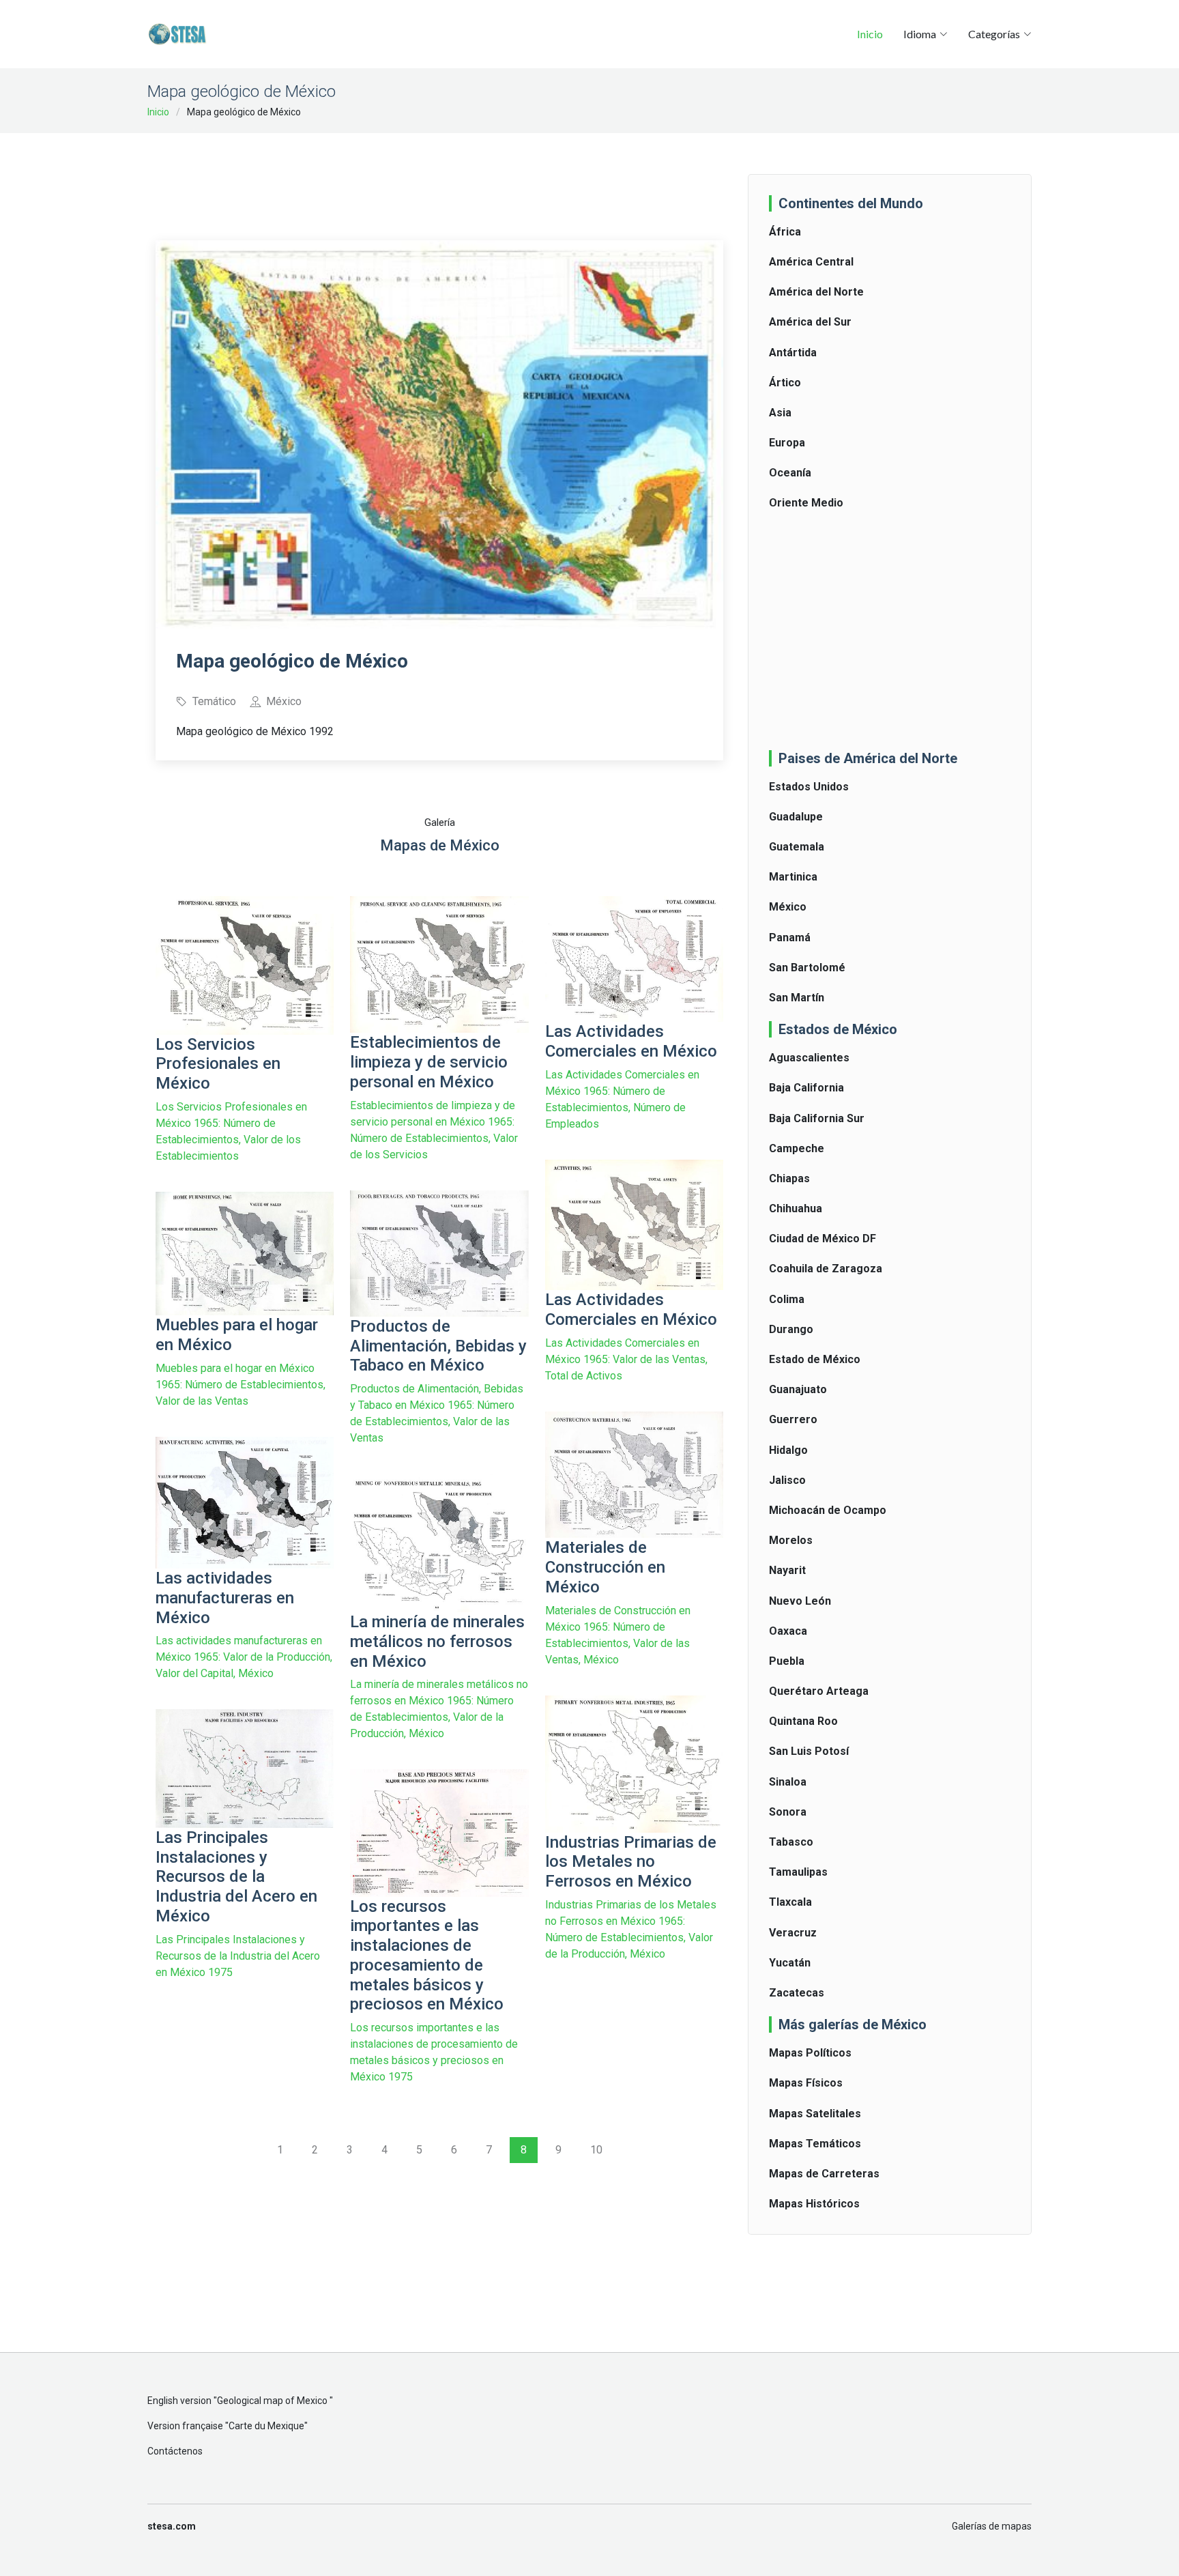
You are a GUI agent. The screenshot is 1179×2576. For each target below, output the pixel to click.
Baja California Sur (817, 1118)
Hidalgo (788, 1450)
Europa (787, 443)
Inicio (870, 34)
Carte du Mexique (266, 2426)
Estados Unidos (809, 787)
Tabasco (791, 1842)
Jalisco (787, 1480)
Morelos (791, 1540)
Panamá (790, 938)
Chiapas (789, 1178)
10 (596, 2150)
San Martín (797, 998)
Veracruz (793, 1933)
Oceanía (790, 473)
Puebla (787, 1661)
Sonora (788, 1812)
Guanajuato (798, 1389)
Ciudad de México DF (823, 1239)
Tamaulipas (798, 1872)
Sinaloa (788, 1782)
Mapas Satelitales (815, 2114)
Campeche (797, 1148)
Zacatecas (797, 1993)
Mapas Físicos (806, 2083)
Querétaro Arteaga (819, 1691)
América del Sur (810, 322)
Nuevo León (800, 1601)
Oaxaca (788, 1631)
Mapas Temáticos (815, 2144)
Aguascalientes (809, 1058)
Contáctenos (175, 2451)
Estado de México (815, 1359)
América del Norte (816, 292)
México (788, 907)
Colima (787, 1299)
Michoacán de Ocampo (828, 1510)
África (785, 232)
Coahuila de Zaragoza (826, 1269)
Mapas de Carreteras (824, 2174)
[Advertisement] (439, 177)
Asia (780, 413)
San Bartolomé (807, 968)
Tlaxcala (790, 1902)
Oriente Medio (806, 503)
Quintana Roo (803, 1721)
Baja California (806, 1088)
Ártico (785, 383)
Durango (791, 1329)
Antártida (793, 353)
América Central (811, 262)
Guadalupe (796, 817)
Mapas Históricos (814, 2204)
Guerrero (793, 1419)
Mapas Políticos (810, 2053)
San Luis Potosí (809, 1751)
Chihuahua (796, 1208)
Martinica (793, 877)
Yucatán (790, 1963)
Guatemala (797, 847)
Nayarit (787, 1570)
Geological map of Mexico (273, 2401)
